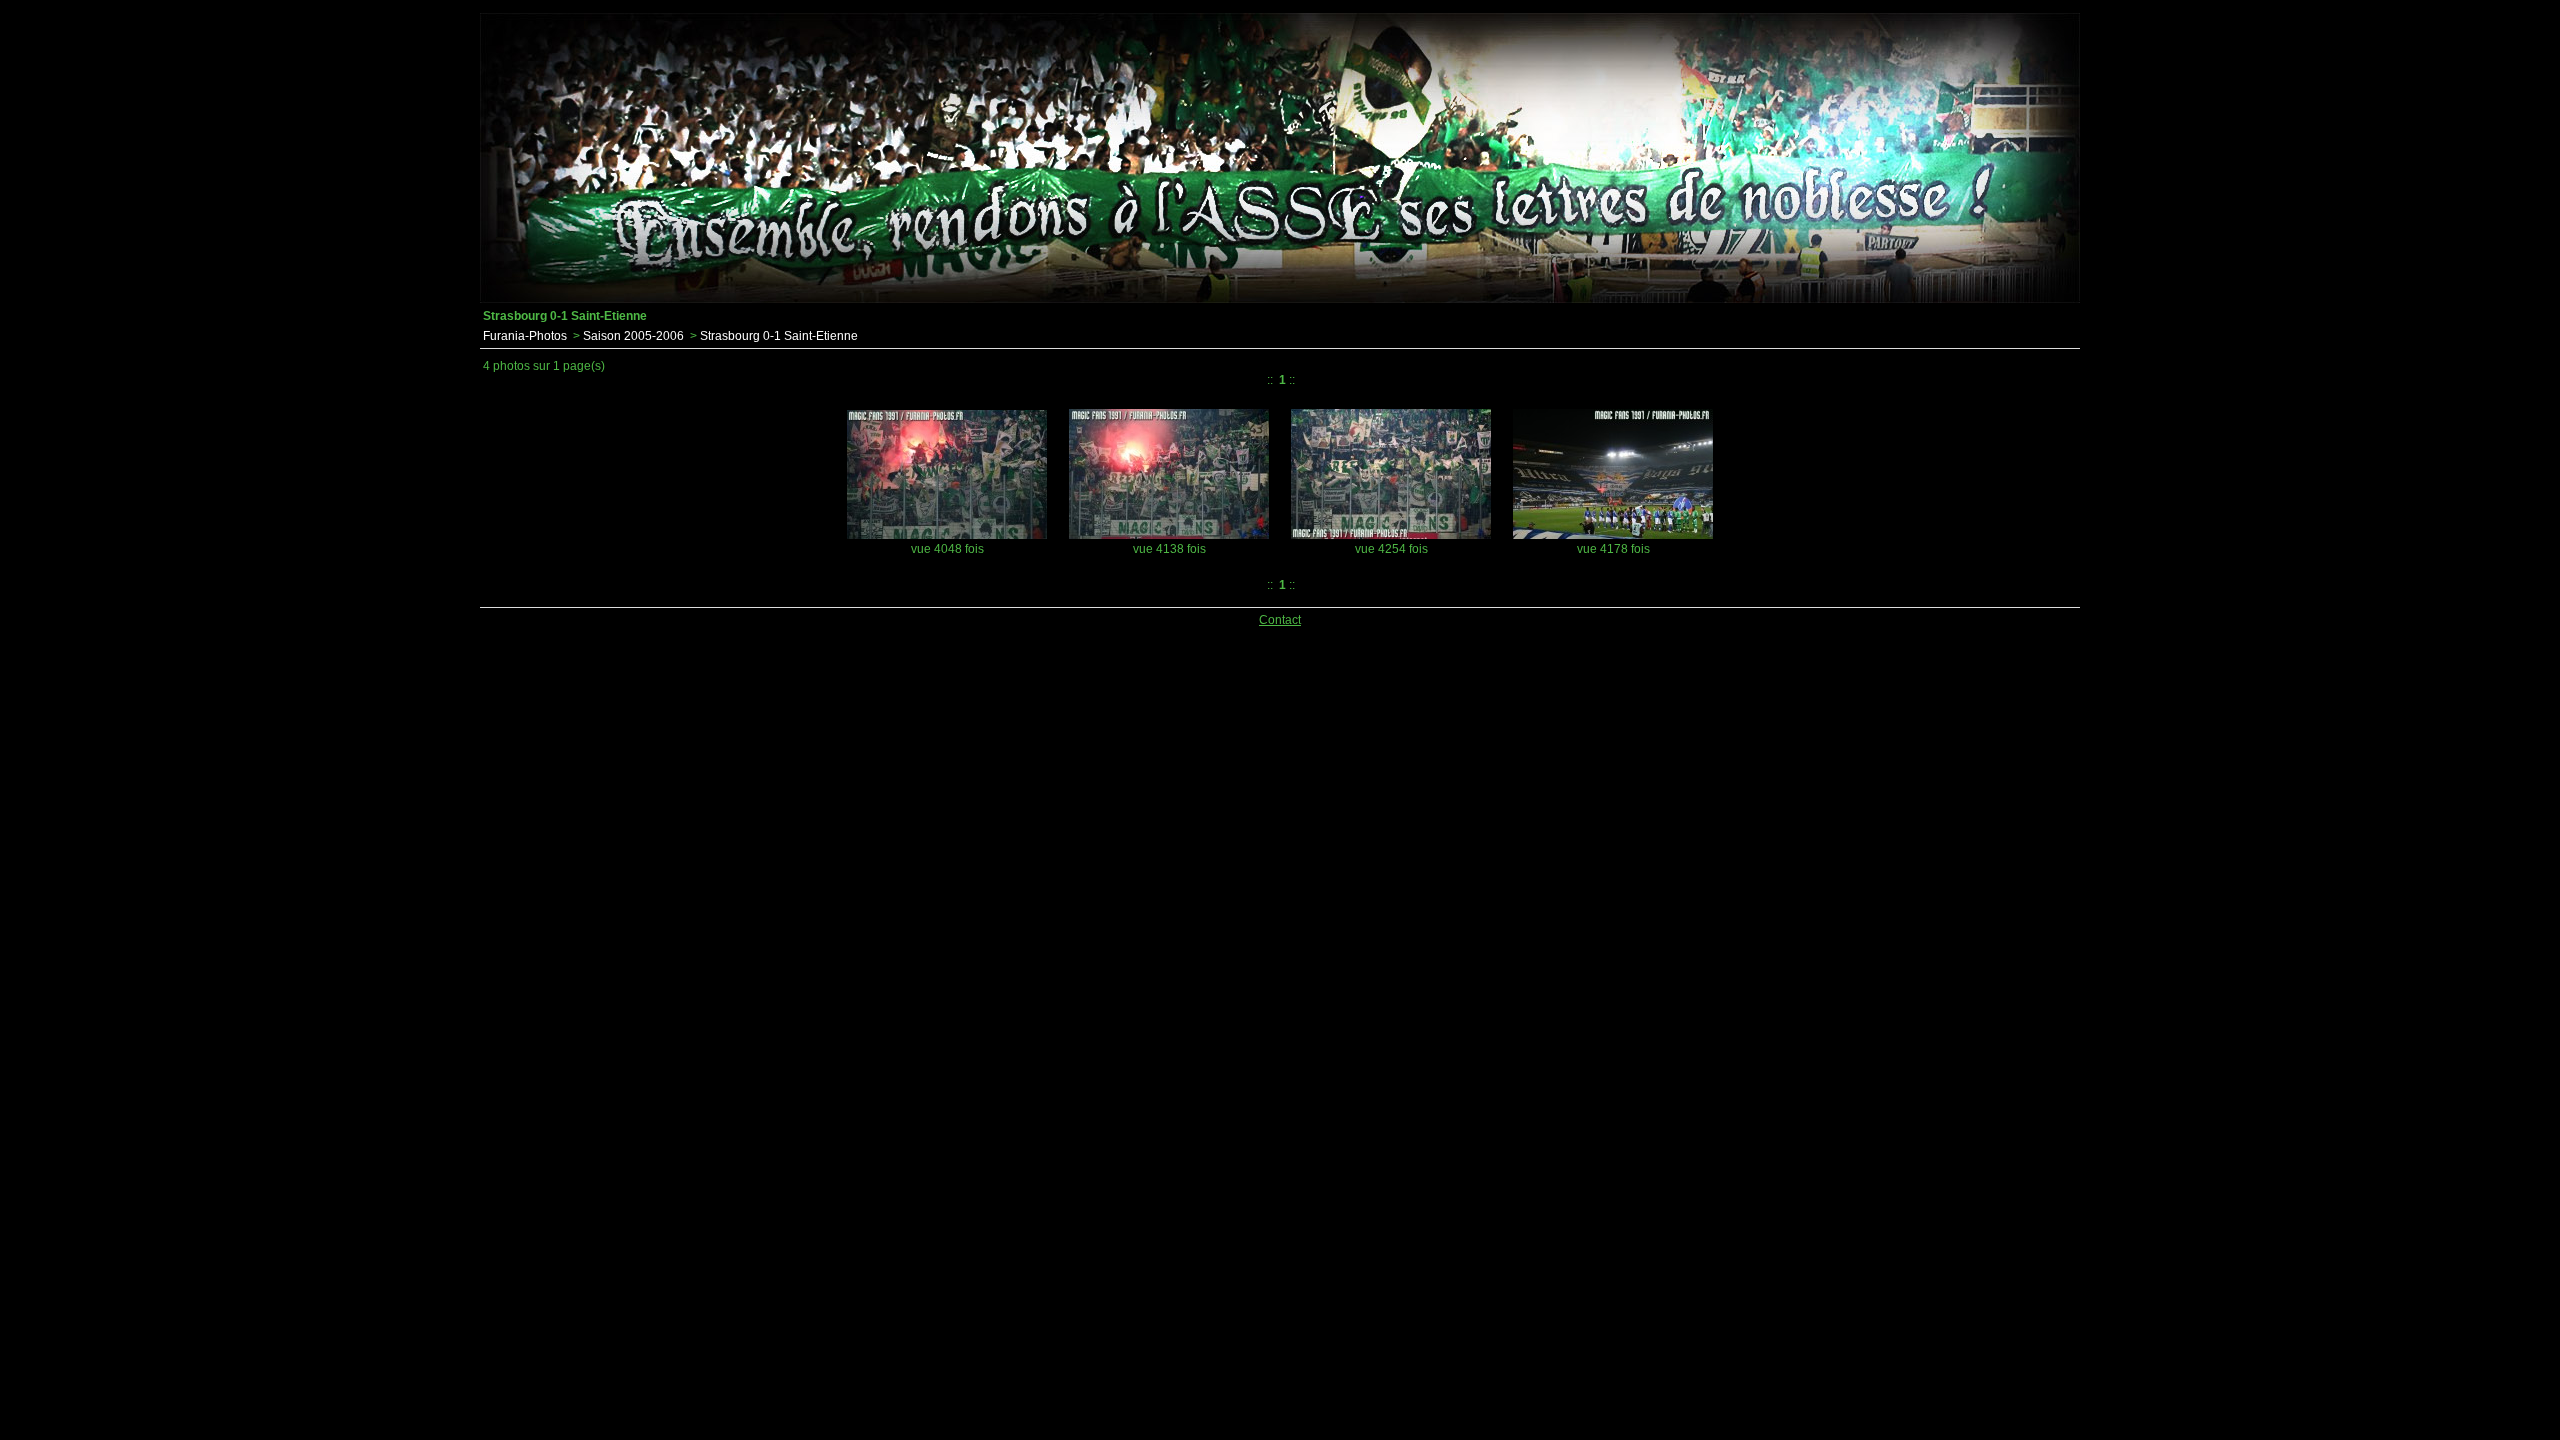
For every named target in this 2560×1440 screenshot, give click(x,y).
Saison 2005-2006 (633, 336)
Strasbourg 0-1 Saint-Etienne (779, 336)
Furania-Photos (525, 336)
